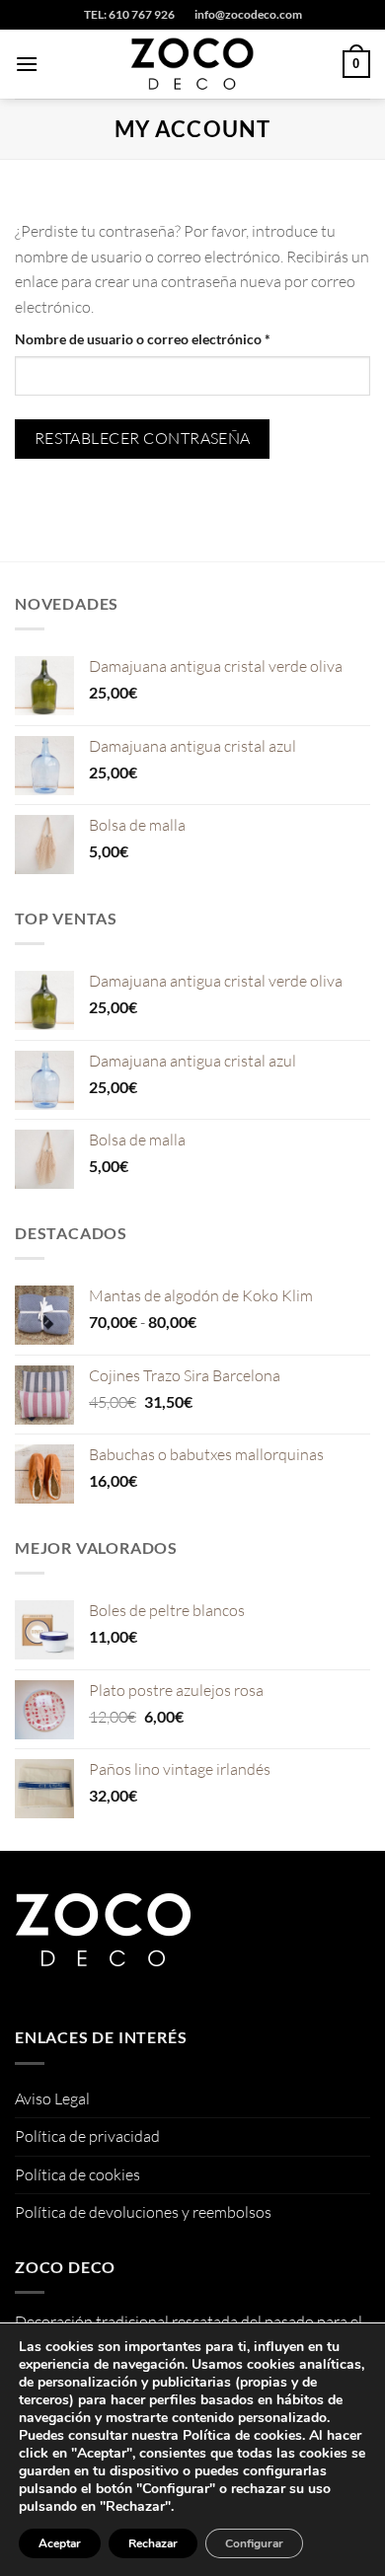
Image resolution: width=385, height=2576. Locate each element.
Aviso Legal (52, 2098)
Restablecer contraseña (143, 438)
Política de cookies (77, 2174)
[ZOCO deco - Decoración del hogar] (192, 64)
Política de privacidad (87, 2136)
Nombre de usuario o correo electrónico (178, 338)
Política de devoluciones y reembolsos (143, 2212)
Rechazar (153, 2543)
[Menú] (27, 64)
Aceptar (60, 2543)
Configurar (254, 2543)
